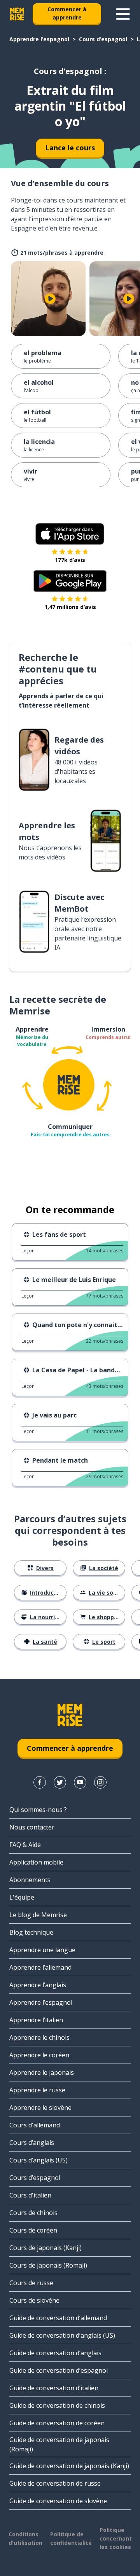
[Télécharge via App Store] (70, 534)
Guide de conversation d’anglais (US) (62, 2335)
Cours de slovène (34, 2300)
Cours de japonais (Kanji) (45, 2248)
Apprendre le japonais (42, 2072)
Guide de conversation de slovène (58, 2501)
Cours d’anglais (32, 2143)
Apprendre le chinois (39, 2037)
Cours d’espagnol (103, 39)
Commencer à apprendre (67, 13)
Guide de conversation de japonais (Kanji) (69, 2466)
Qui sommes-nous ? (38, 1810)
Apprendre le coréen (39, 2055)
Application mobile (36, 1862)
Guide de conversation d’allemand (58, 2318)
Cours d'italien (30, 2195)
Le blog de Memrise (38, 1915)
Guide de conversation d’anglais (55, 2353)
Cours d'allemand (35, 2125)
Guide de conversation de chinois (57, 2405)
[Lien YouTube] (80, 1782)
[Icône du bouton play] (50, 299)
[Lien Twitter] (60, 1782)
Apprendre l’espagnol (39, 39)
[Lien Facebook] (40, 1782)
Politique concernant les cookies (116, 2538)
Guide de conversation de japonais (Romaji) (59, 2444)
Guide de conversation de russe (55, 2483)
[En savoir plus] (123, 14)
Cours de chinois (33, 2213)
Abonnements (30, 1880)
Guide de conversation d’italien (54, 2388)
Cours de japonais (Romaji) (48, 2265)
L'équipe (22, 1897)
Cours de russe (31, 2283)
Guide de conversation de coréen (57, 2423)
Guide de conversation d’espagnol (59, 2370)
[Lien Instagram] (100, 1782)
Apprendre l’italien (36, 2020)
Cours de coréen (33, 2230)
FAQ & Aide (25, 1845)
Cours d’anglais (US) (38, 2160)
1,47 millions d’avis (70, 607)
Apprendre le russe (37, 2090)
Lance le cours (70, 148)
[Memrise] (17, 14)
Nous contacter (32, 1827)
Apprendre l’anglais (38, 1985)
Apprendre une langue (42, 1950)
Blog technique (31, 1932)
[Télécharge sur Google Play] (70, 581)
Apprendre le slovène (40, 2108)
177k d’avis (70, 560)
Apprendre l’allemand (40, 1967)
